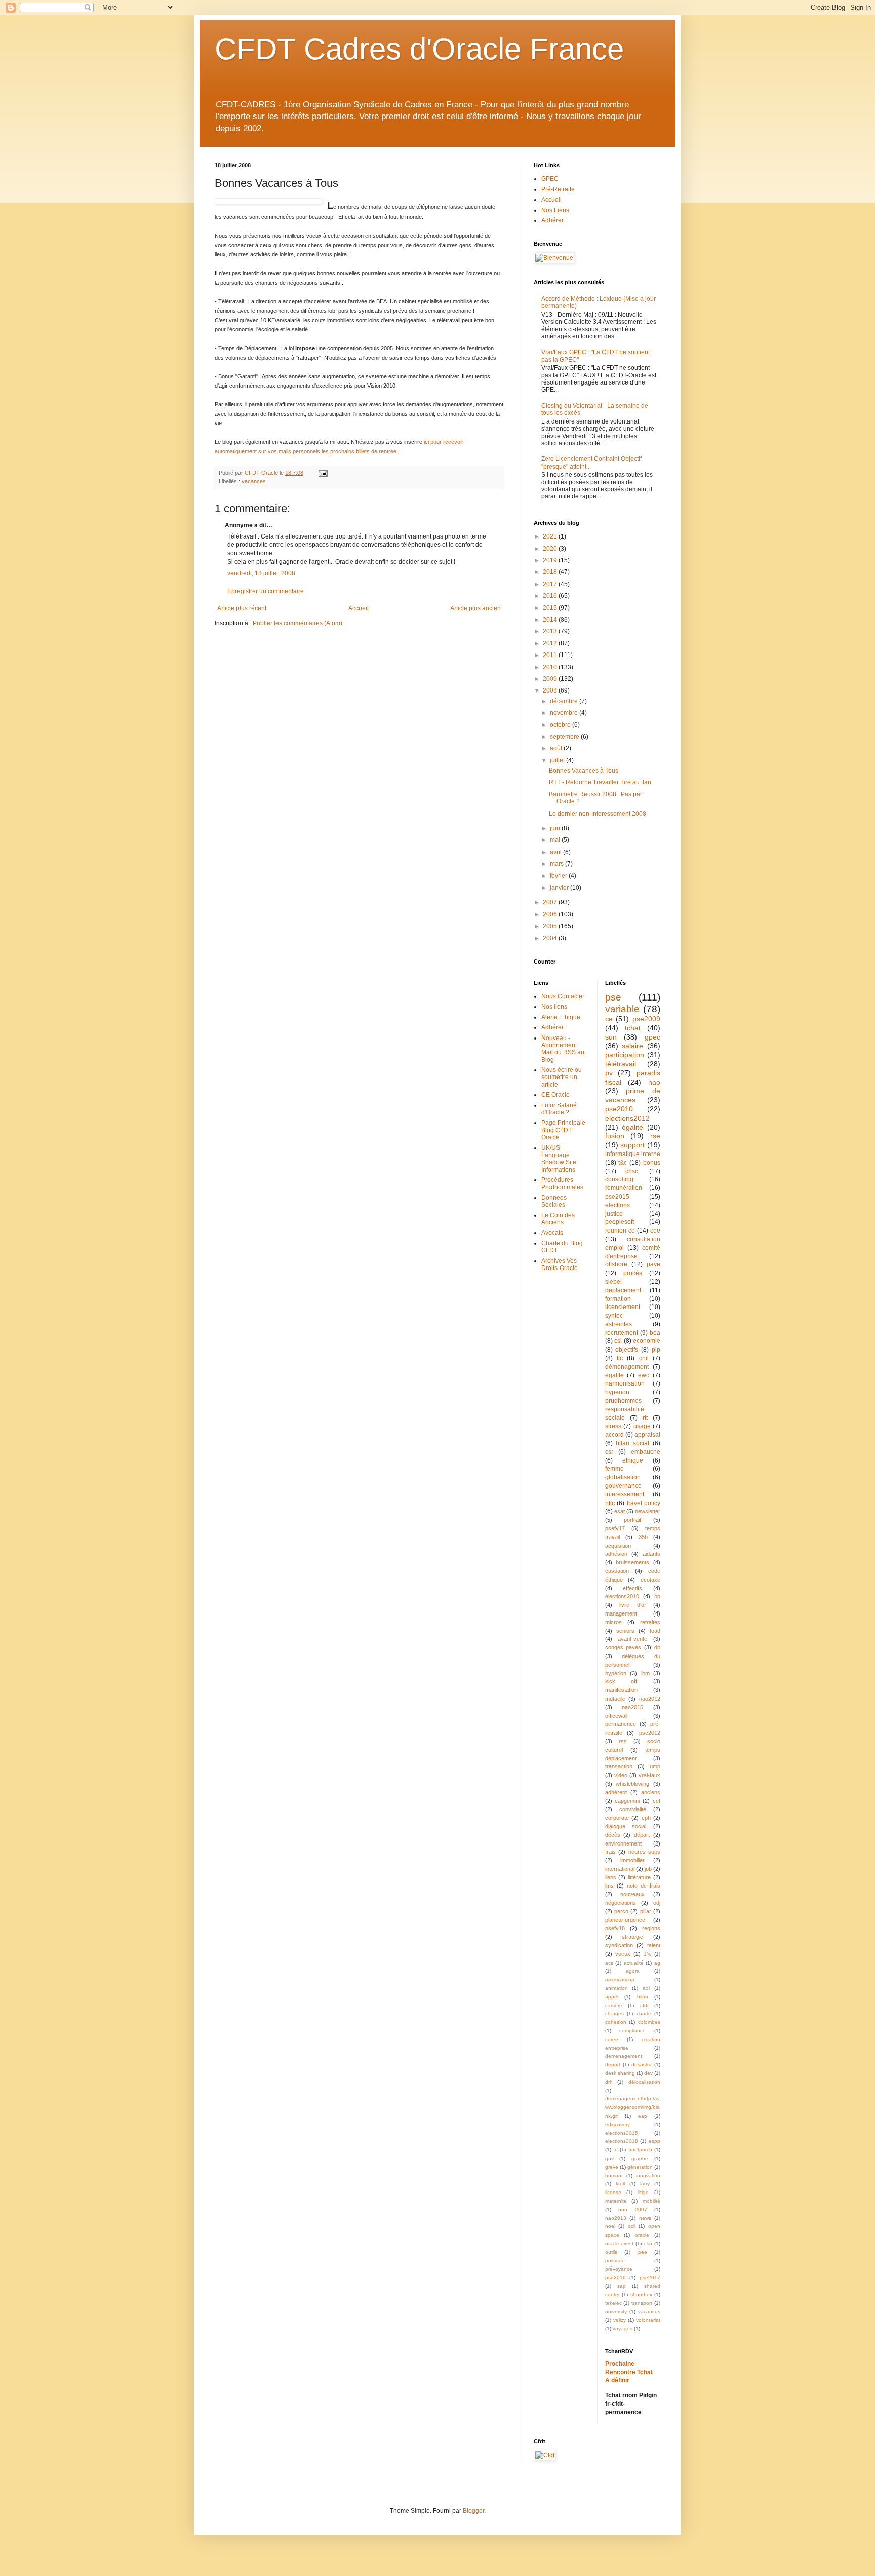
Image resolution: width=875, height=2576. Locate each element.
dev (648, 2073)
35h (643, 1537)
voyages (623, 2329)
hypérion (616, 1673)
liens (611, 1877)
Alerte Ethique (561, 1017)
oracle (642, 2235)
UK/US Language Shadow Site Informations (559, 1159)
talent (654, 1945)
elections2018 (622, 2141)
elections (618, 1205)
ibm (645, 1673)
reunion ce (620, 1231)
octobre (561, 725)
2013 (551, 631)
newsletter (648, 1511)
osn (648, 2243)
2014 (551, 620)
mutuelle (615, 1699)
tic (620, 1358)
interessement (625, 1494)
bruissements (632, 1562)
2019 (551, 560)
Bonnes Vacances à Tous (584, 771)
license (613, 2192)
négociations (621, 1903)
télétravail (621, 1064)
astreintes (619, 1324)
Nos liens (554, 1007)
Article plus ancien (475, 608)
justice (614, 1214)
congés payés (623, 1647)
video (621, 1775)
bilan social (632, 1443)
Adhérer (552, 220)
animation (617, 1988)
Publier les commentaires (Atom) (297, 623)
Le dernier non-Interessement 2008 (598, 814)
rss (623, 1741)
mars (558, 864)
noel (610, 2226)
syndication (619, 1945)
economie (647, 1341)
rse (655, 1136)
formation (618, 1299)
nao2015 (632, 1707)
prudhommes (623, 1401)
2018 (551, 572)
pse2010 (619, 1109)
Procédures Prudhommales (562, 1183)
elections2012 (627, 1118)
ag (657, 1963)
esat (620, 1511)
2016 (551, 596)
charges (614, 2013)
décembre (565, 701)
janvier (560, 888)
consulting (619, 1179)
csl (618, 1341)
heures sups (645, 1852)
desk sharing (620, 2073)
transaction (619, 1766)
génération (640, 2167)
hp (657, 1596)
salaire (632, 1046)
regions (651, 1928)
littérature (639, 1877)
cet (657, 1801)
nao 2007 (633, 2209)
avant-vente (632, 1639)
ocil (632, 2226)
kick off (621, 1681)
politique (615, 2261)
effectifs (632, 1588)
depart (613, 2065)
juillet (558, 760)
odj (657, 1903)
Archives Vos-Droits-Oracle (560, 1264)
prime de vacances (633, 1095)
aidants (651, 1554)
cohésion (616, 2022)
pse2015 (617, 1197)
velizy (620, 2320)
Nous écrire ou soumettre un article (562, 1077)
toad (655, 1631)
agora (633, 1971)
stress (613, 1426)
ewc (644, 1375)
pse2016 (615, 2277)
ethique (633, 1460)
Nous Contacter (563, 996)
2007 (551, 902)
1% (647, 1954)
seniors (625, 1631)
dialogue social (626, 1826)
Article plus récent (242, 608)
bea (655, 1333)
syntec (614, 1316)
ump (655, 1766)
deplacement (623, 1290)
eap (643, 2116)
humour (614, 2176)
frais (610, 1852)
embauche (646, 1452)
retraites (650, 1622)
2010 (551, 667)
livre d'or (633, 1605)
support (632, 1145)
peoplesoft (620, 1222)
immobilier (632, 1860)
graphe (640, 2158)
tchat (633, 1028)
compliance (632, 2031)
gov (609, 2158)
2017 (551, 584)
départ (642, 1835)
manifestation (621, 1690)
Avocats (552, 1233)
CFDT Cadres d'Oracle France (419, 49)
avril (556, 852)
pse (613, 997)
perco (621, 1911)
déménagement (627, 1367)
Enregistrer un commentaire (266, 591)
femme (614, 1469)
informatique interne (633, 1154)
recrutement (622, 1333)
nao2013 (616, 2218)
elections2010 (622, 1596)
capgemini (627, 1801)
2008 (551, 690)
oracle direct (620, 2243)
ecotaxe (650, 1580)
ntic (610, 1503)
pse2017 (650, 2277)
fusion (615, 1136)
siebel (613, 1282)
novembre (565, 713)
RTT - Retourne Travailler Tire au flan (600, 782)
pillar (646, 1911)
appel (612, 1997)
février (559, 876)
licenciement (623, 1307)
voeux (623, 1954)
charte (644, 2013)
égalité (632, 1127)
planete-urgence (625, 1920)
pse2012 (650, 1733)
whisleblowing (632, 1784)
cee (655, 1231)
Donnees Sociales (554, 1201)
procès (633, 1273)
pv (609, 1073)
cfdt (644, 2005)
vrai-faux (649, 1775)
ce (609, 1019)
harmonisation (625, 1383)
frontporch (640, 2150)
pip (656, 1350)
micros (613, 1622)
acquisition (618, 1546)
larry (645, 2184)
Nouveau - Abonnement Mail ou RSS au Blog (563, 1049)
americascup (620, 1979)
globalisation (623, 1477)
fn (615, 2150)
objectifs (627, 1350)
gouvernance (623, 1486)
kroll (620, 2184)
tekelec (613, 2303)
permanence (621, 1724)
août (557, 748)
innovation (648, 2176)
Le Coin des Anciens (558, 1219)
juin (556, 828)
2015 (551, 608)
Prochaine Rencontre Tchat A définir (629, 2372)
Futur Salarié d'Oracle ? (559, 1109)
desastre (642, 2065)
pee (643, 2252)
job (648, 1869)
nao (654, 1082)
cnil (644, 1358)
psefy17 (615, 1528)
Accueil (359, 608)
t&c (623, 1163)
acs (609, 1963)
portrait (632, 1520)
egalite (614, 1375)
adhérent (616, 1792)
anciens (651, 1792)
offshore (616, 1264)
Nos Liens (555, 210)
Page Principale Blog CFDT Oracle (563, 1130)
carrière (614, 2005)
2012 (551, 643)
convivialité (633, 1809)
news (645, 2218)
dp (657, 1647)
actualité (634, 1963)
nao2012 (650, 1699)
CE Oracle (555, 1095)
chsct (632, 1171)
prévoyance (619, 2269)
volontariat (648, 2320)
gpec (652, 1037)
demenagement (624, 2056)
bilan (643, 1997)
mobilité (651, 2201)
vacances (254, 481)
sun (611, 1037)
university (616, 2311)
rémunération (624, 1188)
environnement (623, 1843)
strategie (632, 1937)
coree (612, 2039)
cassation (617, 1571)
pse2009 (646, 1019)
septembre (565, 737)
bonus (652, 1163)
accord (614, 1435)
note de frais (644, 1886)
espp (654, 2141)
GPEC (550, 179)
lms (609, 1886)
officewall (616, 1716)
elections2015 (622, 2133)
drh (609, 2082)
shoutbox (641, 2295)
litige (643, 2192)
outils (611, 2252)
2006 (551, 914)
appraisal (647, 1435)
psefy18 (615, 1928)
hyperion (617, 1392)
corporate (617, 1818)
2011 (551, 655)
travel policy (644, 1503)
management (621, 1613)
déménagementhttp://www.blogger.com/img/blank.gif (632, 2107)
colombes (649, 2022)
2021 (551, 536)
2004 (551, 938)
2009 (551, 679)
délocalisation (644, 2082)
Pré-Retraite (558, 189)
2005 (551, 926)
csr (609, 1452)
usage (642, 1426)
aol (646, 1988)
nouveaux (632, 1894)
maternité (616, 2201)
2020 (551, 549)
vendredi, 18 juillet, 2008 (261, 573)
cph (646, 1818)
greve (612, 2167)
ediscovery (618, 2124)
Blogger (473, 2511)
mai (556, 840)
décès (613, 1835)
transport (642, 2303)
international (620, 1869)
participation (625, 1055)
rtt (645, 1418)
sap (622, 2286)
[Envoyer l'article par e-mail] (323, 473)
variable (622, 1009)
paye (653, 1264)
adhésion (616, 1554)
